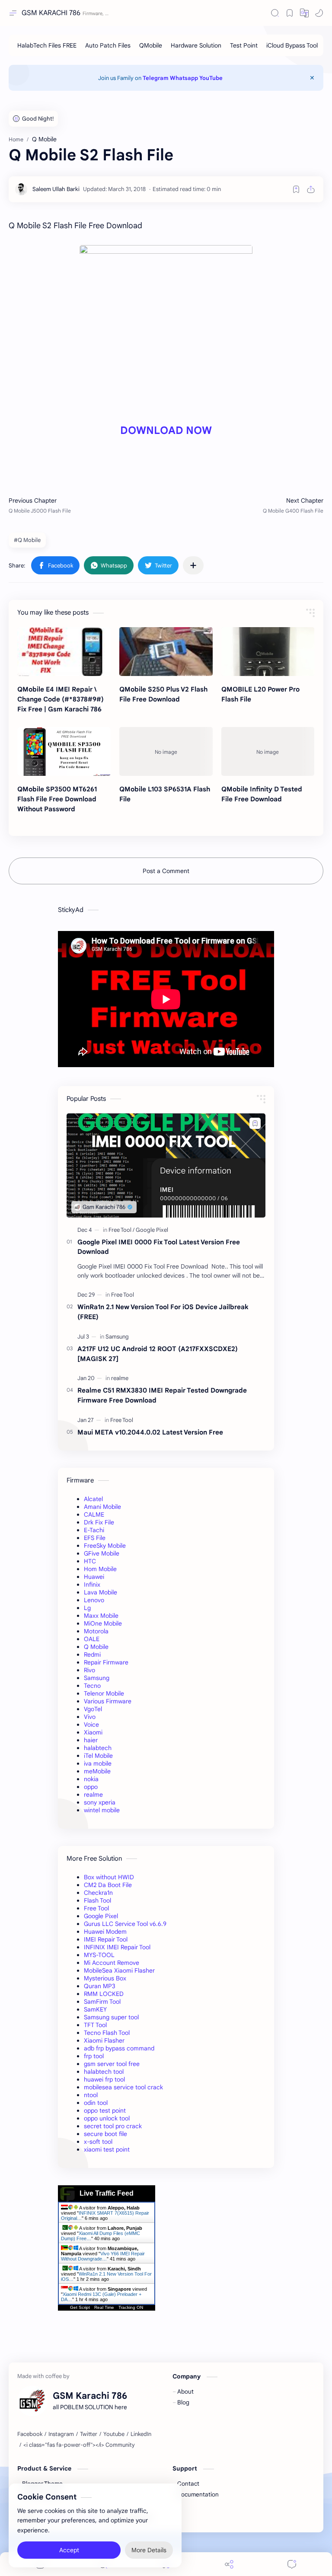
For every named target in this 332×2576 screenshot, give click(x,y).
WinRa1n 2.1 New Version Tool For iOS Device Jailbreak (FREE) (163, 1312)
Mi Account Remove (112, 1963)
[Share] (229, 2564)
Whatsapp (184, 78)
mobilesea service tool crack (123, 2087)
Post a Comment (166, 871)
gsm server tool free (112, 2064)
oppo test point (105, 2111)
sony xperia (100, 1802)
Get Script (80, 2307)
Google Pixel (101, 1916)
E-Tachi (94, 1530)
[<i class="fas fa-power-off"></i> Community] (79, 2445)
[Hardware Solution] (196, 45)
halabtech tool (104, 2072)
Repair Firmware (106, 1662)
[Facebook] (30, 2434)
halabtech (98, 1748)
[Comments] (292, 2564)
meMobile (97, 1771)
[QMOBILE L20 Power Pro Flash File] (268, 652)
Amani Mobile (102, 1507)
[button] (304, 13)
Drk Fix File (99, 1522)
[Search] (275, 13)
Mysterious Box (105, 1978)
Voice (91, 1725)
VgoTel (93, 1709)
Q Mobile (96, 1647)
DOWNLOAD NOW (166, 430)
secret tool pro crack (113, 2126)
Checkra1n (98, 1893)
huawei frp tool (104, 2079)
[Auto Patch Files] (108, 45)
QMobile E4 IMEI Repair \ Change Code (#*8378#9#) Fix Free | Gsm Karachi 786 (61, 699)
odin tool (96, 2103)
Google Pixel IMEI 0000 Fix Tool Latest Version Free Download (159, 1247)
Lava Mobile (101, 1592)
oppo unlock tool (107, 2118)
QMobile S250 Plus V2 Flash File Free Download (163, 694)
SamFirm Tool (102, 2002)
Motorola (96, 1631)
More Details (149, 2550)
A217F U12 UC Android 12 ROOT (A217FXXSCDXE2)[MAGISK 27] (158, 1354)
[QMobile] (151, 45)
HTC (90, 1561)
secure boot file (105, 2134)
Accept (69, 2550)
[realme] (120, 1378)
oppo (91, 1787)
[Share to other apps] (193, 565)
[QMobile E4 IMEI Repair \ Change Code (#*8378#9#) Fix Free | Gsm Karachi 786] (64, 652)
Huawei (94, 1577)
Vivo (90, 1717)
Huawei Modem (105, 1932)
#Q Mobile (27, 540)
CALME (94, 1514)
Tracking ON (131, 2307)
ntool (91, 2095)
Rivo (89, 1670)
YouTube (211, 78)
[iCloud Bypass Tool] (292, 45)
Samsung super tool (111, 2017)
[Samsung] (117, 1337)
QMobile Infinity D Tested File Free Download (262, 794)
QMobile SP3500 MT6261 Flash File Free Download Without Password (57, 799)
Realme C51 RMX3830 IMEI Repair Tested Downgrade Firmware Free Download (162, 1395)
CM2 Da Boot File (108, 1885)
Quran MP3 (100, 1986)
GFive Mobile (102, 1553)
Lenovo (94, 1600)
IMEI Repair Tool (106, 1939)
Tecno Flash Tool (107, 2033)
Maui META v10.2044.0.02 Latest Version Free (150, 1432)
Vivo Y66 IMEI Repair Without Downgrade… (103, 2256)
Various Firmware (108, 1701)
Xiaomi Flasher (104, 2040)
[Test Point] (244, 45)
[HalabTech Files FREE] (47, 45)
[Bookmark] (290, 13)
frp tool (94, 2056)
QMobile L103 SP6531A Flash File (165, 794)
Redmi (92, 1655)
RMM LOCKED (104, 1994)
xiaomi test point (107, 2149)
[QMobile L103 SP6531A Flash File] (166, 751)
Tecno (92, 1686)
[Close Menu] (312, 78)
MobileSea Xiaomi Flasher (119, 1970)
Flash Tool (97, 1900)
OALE (92, 1639)
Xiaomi (93, 1732)
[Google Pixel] (152, 1230)
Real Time (104, 2307)
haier (91, 1740)
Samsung (97, 1678)
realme (93, 1795)
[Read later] (296, 189)
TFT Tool (95, 2025)
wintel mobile (102, 1810)
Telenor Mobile (104, 1693)
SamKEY (95, 2009)
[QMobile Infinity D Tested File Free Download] (268, 751)
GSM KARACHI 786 (51, 13)
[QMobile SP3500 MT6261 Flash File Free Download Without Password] (64, 751)
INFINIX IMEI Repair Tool (117, 1947)
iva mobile (98, 1763)
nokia (91, 1779)
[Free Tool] (121, 1230)
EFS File (95, 1538)
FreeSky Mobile (105, 1546)
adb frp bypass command (119, 2048)
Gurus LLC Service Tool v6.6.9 (125, 1924)
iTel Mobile (98, 1756)
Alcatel (93, 1499)
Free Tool (96, 1908)
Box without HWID (109, 1877)
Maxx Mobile (101, 1616)
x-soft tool (98, 2142)
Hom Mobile (100, 1569)
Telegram (156, 78)
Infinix (92, 1584)
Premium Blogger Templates (217, 2518)
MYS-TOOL (99, 1955)
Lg (87, 1608)
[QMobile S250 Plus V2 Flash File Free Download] (166, 652)
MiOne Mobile (103, 1623)
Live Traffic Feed (107, 2193)
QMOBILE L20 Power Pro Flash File (260, 694)
